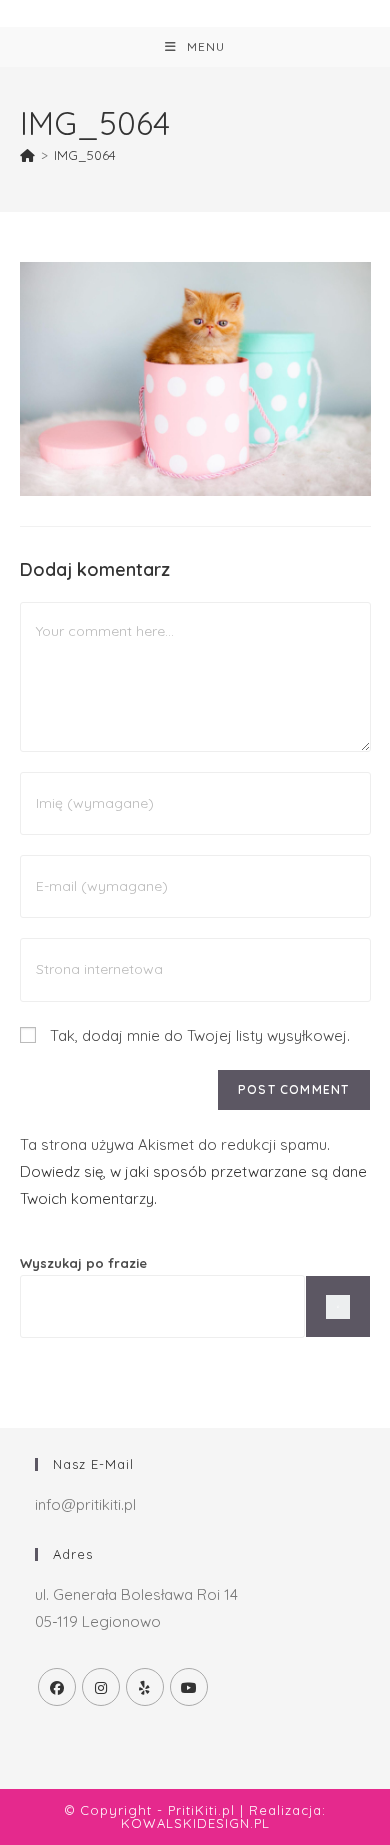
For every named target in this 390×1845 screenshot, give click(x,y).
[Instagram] (101, 1687)
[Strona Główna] (27, 155)
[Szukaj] (338, 1306)
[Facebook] (57, 1687)
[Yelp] (145, 1687)
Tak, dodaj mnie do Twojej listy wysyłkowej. (198, 1035)
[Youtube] (189, 1687)
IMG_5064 (85, 155)
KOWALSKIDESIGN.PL (195, 1823)
